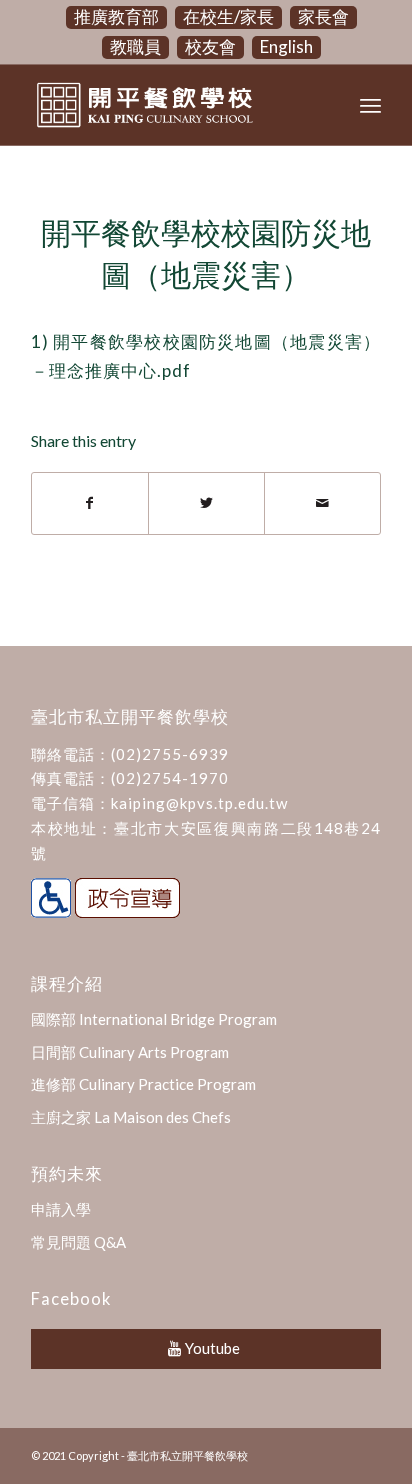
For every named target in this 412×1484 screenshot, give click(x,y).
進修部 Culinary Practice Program (143, 1084)
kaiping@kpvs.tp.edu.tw (199, 803)
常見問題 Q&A (78, 1242)
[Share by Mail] (322, 503)
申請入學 (61, 1209)
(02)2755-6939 (170, 754)
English (286, 46)
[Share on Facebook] (90, 503)
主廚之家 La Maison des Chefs (131, 1117)
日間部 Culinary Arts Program (130, 1052)
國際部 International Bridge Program (154, 1019)
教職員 (135, 46)
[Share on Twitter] (206, 503)
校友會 (210, 46)
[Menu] (370, 105)
